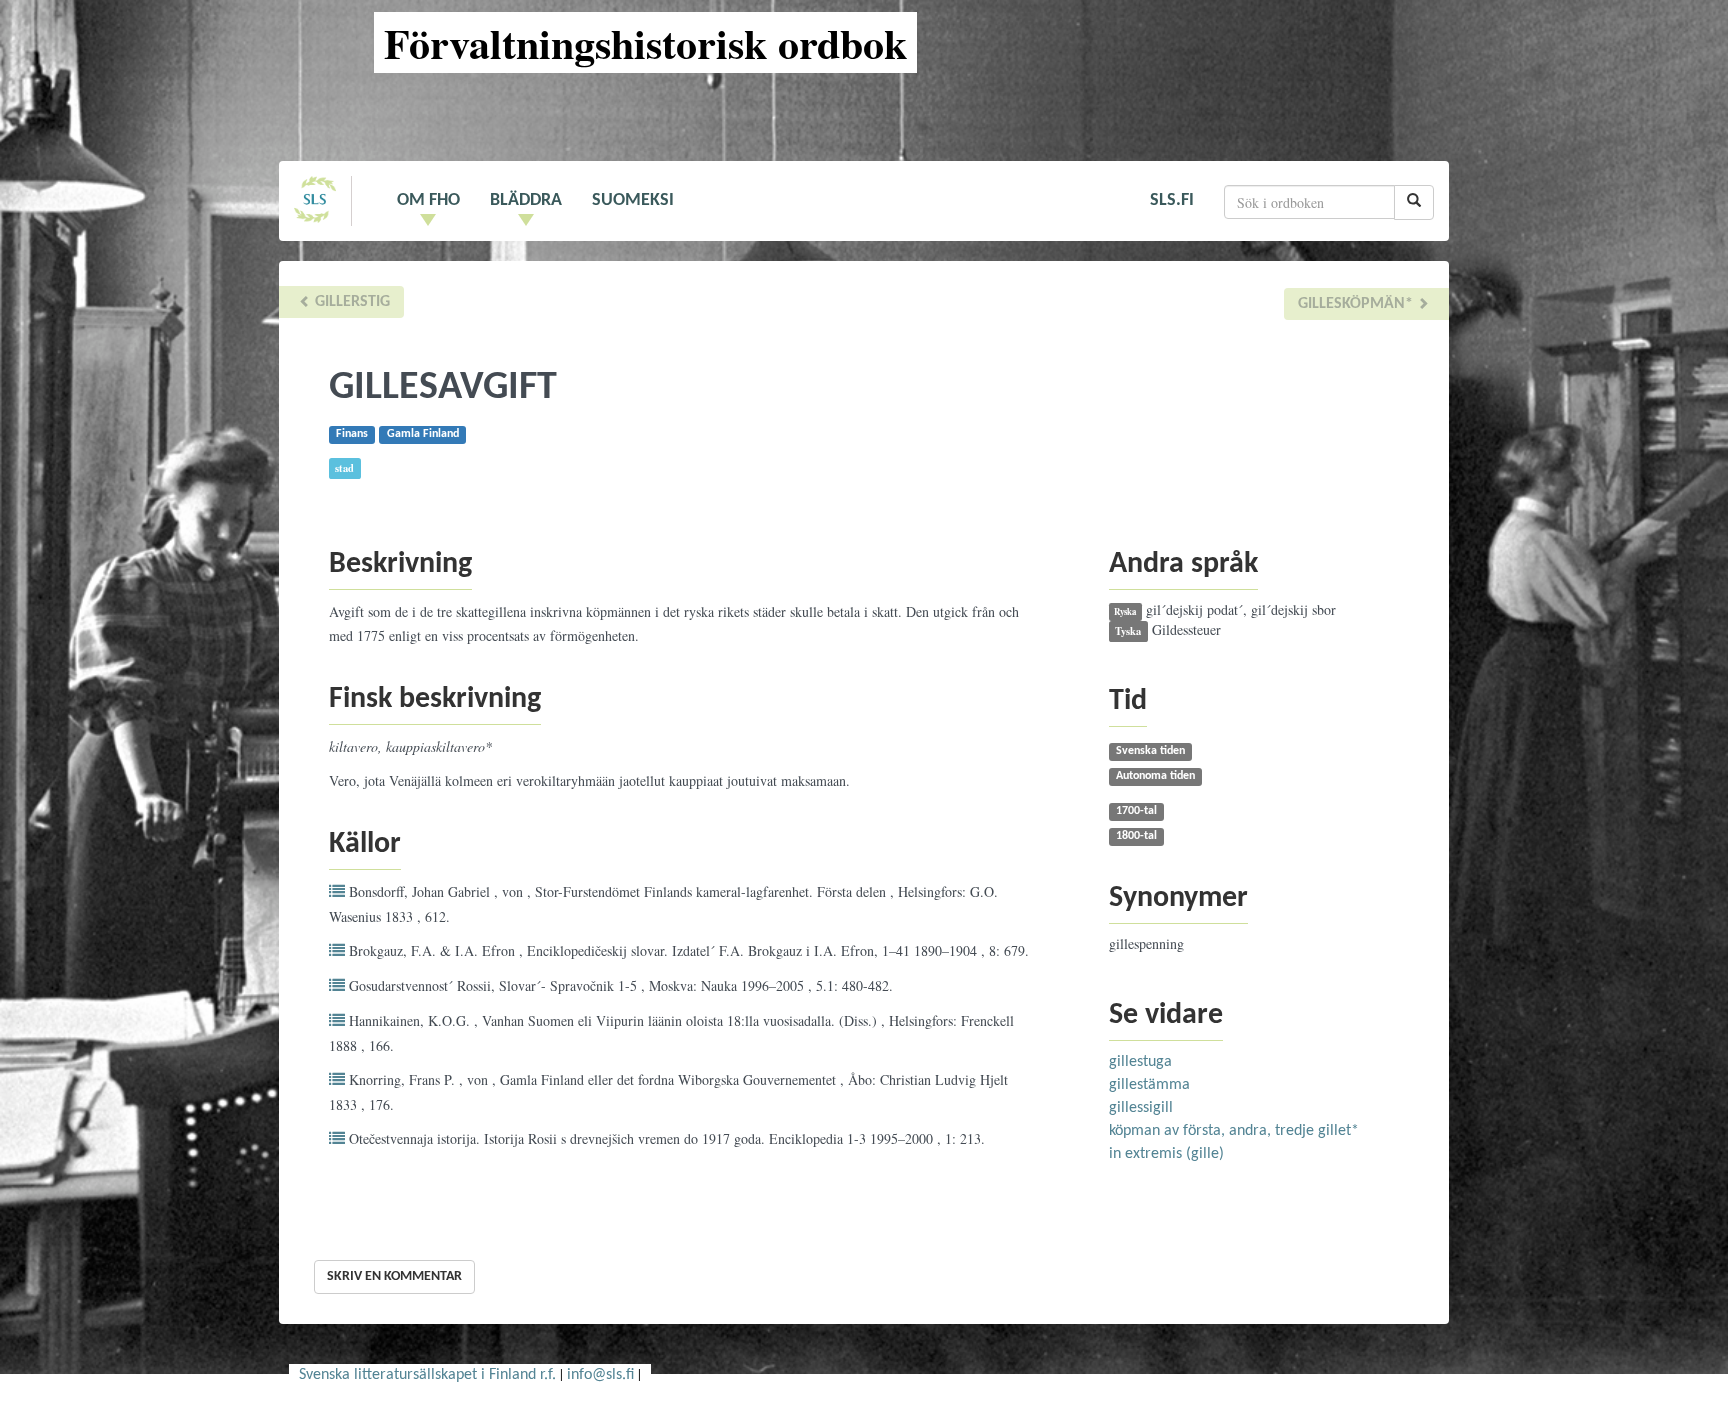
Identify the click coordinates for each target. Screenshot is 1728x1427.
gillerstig (350, 302)
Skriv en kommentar (394, 1276)
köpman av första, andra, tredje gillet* (1234, 1131)
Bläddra (526, 200)
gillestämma (1149, 1085)
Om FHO (428, 200)
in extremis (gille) (1166, 1154)
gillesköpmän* (1357, 304)
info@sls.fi (600, 1375)
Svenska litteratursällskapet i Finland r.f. (427, 1375)
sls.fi (1172, 200)
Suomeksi (633, 200)
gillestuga (1140, 1062)
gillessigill (1141, 1108)
